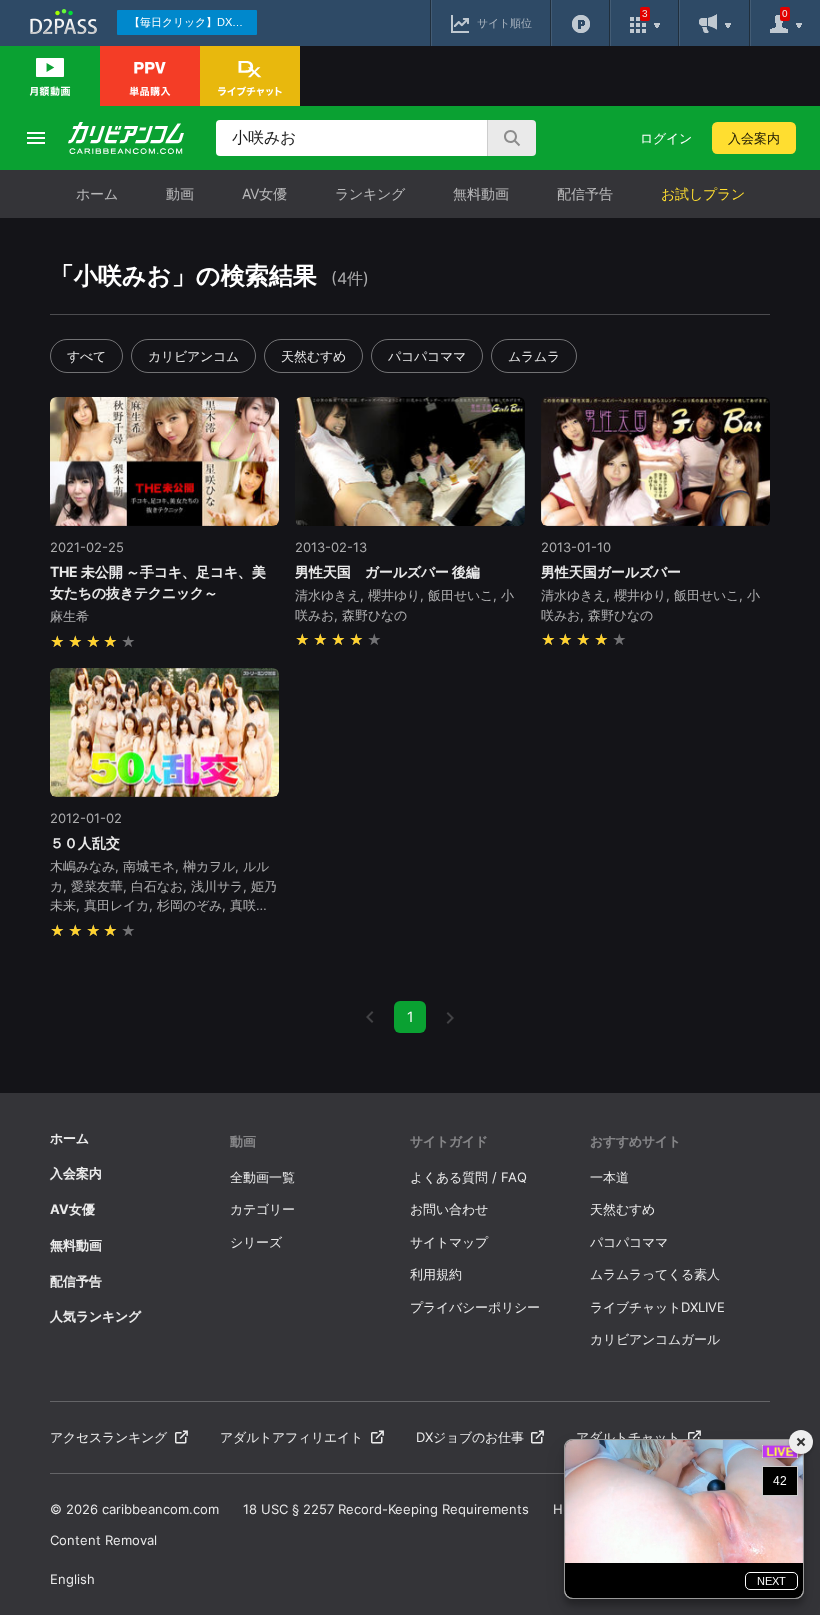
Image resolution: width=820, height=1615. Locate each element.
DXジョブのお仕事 (470, 1437)
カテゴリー (262, 1209)
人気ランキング (95, 1316)
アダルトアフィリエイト (291, 1437)
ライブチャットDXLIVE (657, 1307)
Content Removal (103, 1540)
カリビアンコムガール (655, 1339)
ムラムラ (534, 356)
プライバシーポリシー (475, 1307)
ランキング (370, 193)
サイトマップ (449, 1242)
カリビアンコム (193, 356)
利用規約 (436, 1274)
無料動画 (481, 193)
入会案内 (754, 138)
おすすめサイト (635, 1141)
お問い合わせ (449, 1209)
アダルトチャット (628, 1437)
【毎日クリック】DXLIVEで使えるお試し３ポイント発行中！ (193, 22)
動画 (180, 193)
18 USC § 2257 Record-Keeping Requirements (386, 1509)
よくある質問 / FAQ (468, 1177)
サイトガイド (449, 1141)
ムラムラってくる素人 (655, 1274)
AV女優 (264, 193)
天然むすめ (313, 356)
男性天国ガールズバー (611, 571)
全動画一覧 (262, 1177)
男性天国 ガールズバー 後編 (387, 571)
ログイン (666, 138)
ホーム (97, 193)
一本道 (609, 1177)
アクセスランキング (108, 1437)
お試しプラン (703, 193)
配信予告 (585, 193)
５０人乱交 (85, 842)
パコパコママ (427, 356)
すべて (86, 356)
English (72, 1579)
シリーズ (256, 1242)
